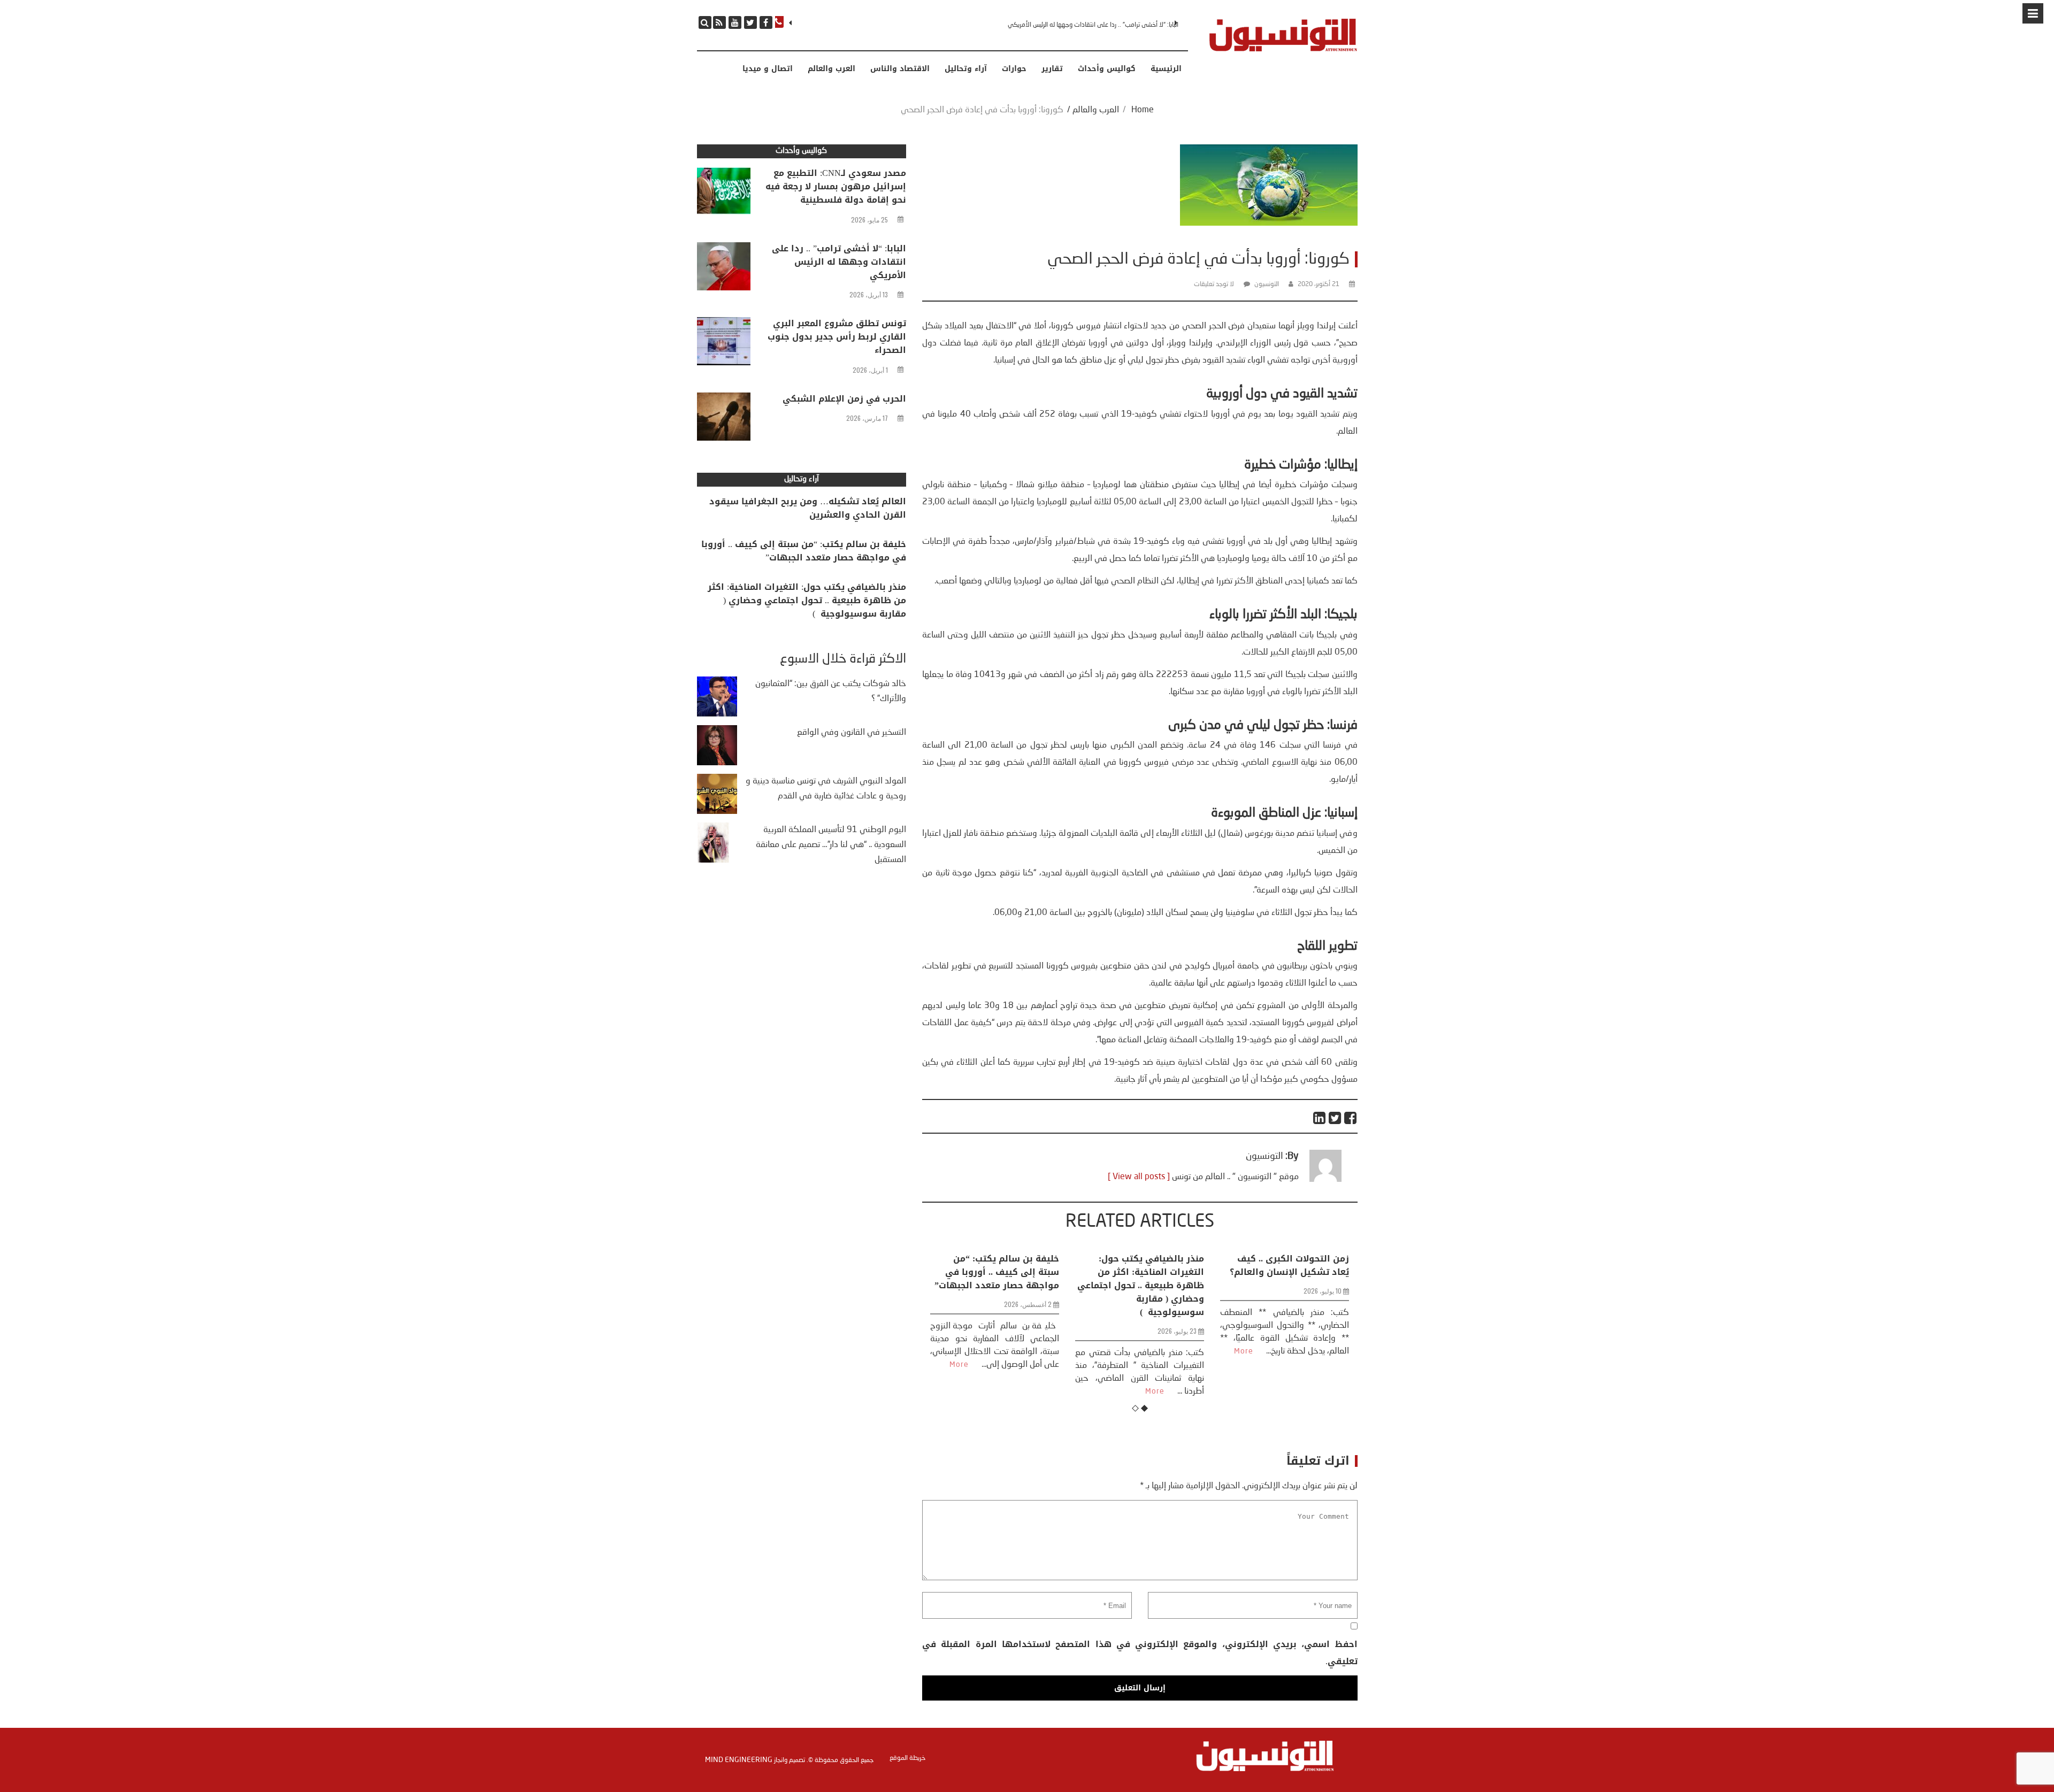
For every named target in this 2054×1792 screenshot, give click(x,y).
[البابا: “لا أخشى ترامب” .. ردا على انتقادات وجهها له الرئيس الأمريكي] (724, 269)
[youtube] (735, 22)
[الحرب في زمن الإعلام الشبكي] (724, 419)
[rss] (719, 22)
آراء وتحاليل (966, 69)
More (1010, 1391)
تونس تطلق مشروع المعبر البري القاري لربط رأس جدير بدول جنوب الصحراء (1088, 25)
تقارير (1052, 69)
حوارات (1014, 69)
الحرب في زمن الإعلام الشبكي (844, 399)
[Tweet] (1335, 1118)
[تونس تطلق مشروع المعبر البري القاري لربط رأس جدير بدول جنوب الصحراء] (724, 344)
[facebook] (766, 22)
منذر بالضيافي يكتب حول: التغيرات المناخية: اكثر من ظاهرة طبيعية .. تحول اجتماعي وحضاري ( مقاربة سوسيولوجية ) (996, 1285)
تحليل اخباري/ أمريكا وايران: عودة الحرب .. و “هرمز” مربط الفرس (1288, 1272)
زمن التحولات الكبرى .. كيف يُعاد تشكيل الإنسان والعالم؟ (1144, 1265)
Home (1143, 110)
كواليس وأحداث (1107, 69)
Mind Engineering (739, 1760)
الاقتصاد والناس (900, 69)
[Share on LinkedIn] (1320, 1118)
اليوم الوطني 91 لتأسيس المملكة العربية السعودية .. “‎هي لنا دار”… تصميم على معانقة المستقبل (831, 845)
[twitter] (750, 22)
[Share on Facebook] (1351, 1118)
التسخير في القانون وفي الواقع (852, 733)
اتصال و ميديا (768, 69)
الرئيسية (1166, 69)
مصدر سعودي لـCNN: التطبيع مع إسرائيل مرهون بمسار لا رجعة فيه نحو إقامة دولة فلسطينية (836, 186)
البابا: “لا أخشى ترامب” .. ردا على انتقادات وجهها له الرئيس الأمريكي (839, 262)
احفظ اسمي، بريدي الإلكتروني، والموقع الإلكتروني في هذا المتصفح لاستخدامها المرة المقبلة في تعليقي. (1140, 1653)
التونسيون (1267, 284)
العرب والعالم (831, 69)
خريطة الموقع (907, 1758)
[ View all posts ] (1139, 1177)
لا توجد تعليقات (1214, 284)
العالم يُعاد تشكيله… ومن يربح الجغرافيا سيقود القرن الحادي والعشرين (808, 508)
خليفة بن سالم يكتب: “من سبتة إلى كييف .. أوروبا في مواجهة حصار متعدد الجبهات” (804, 551)
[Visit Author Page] (1325, 1180)
